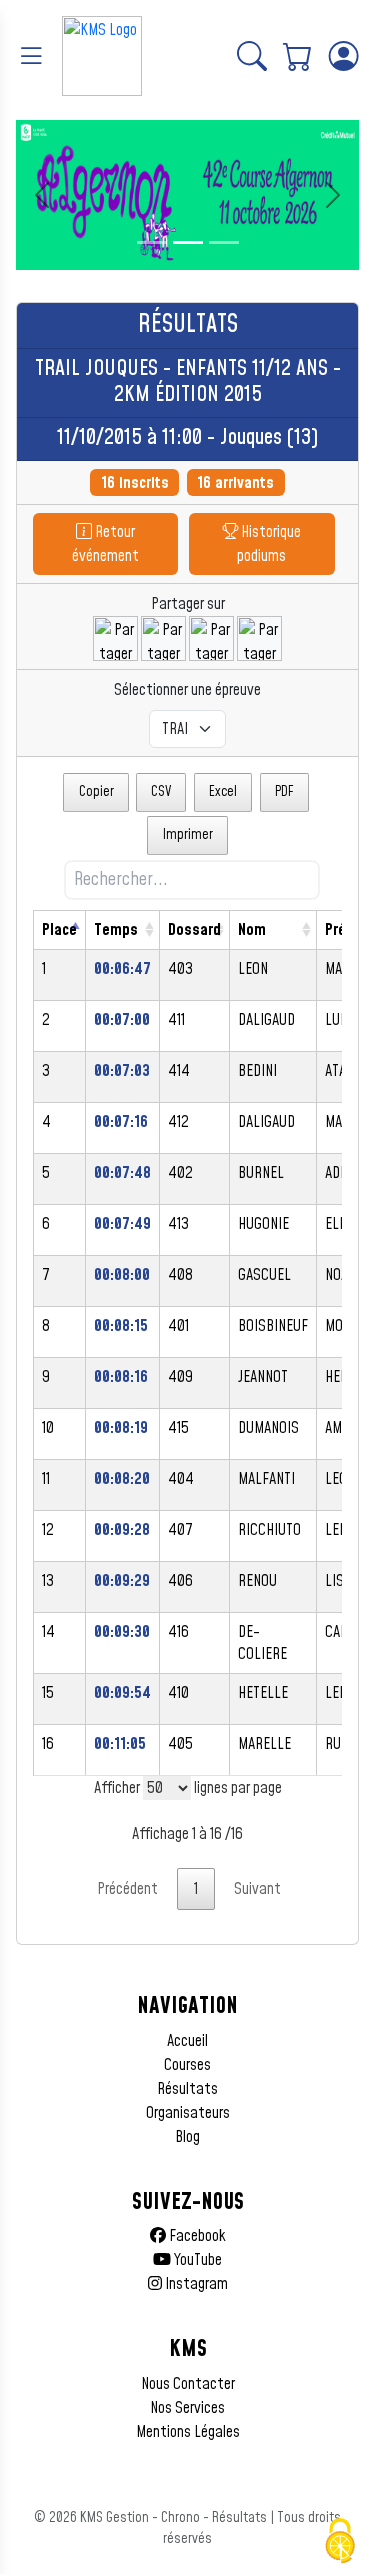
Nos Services (187, 2408)
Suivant (257, 1889)
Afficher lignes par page (188, 1788)
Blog (187, 2137)
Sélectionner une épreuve (187, 690)
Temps (116, 930)
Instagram (195, 2284)
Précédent (127, 1889)
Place (59, 930)
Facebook (196, 2236)
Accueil (187, 2041)
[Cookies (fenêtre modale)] (340, 2541)
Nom (252, 930)
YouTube (196, 2260)
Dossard (194, 930)
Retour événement (105, 544)
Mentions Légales (188, 2432)
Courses (187, 2065)
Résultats (187, 2089)
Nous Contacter (188, 2384)
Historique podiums (269, 544)
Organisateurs (188, 2113)
